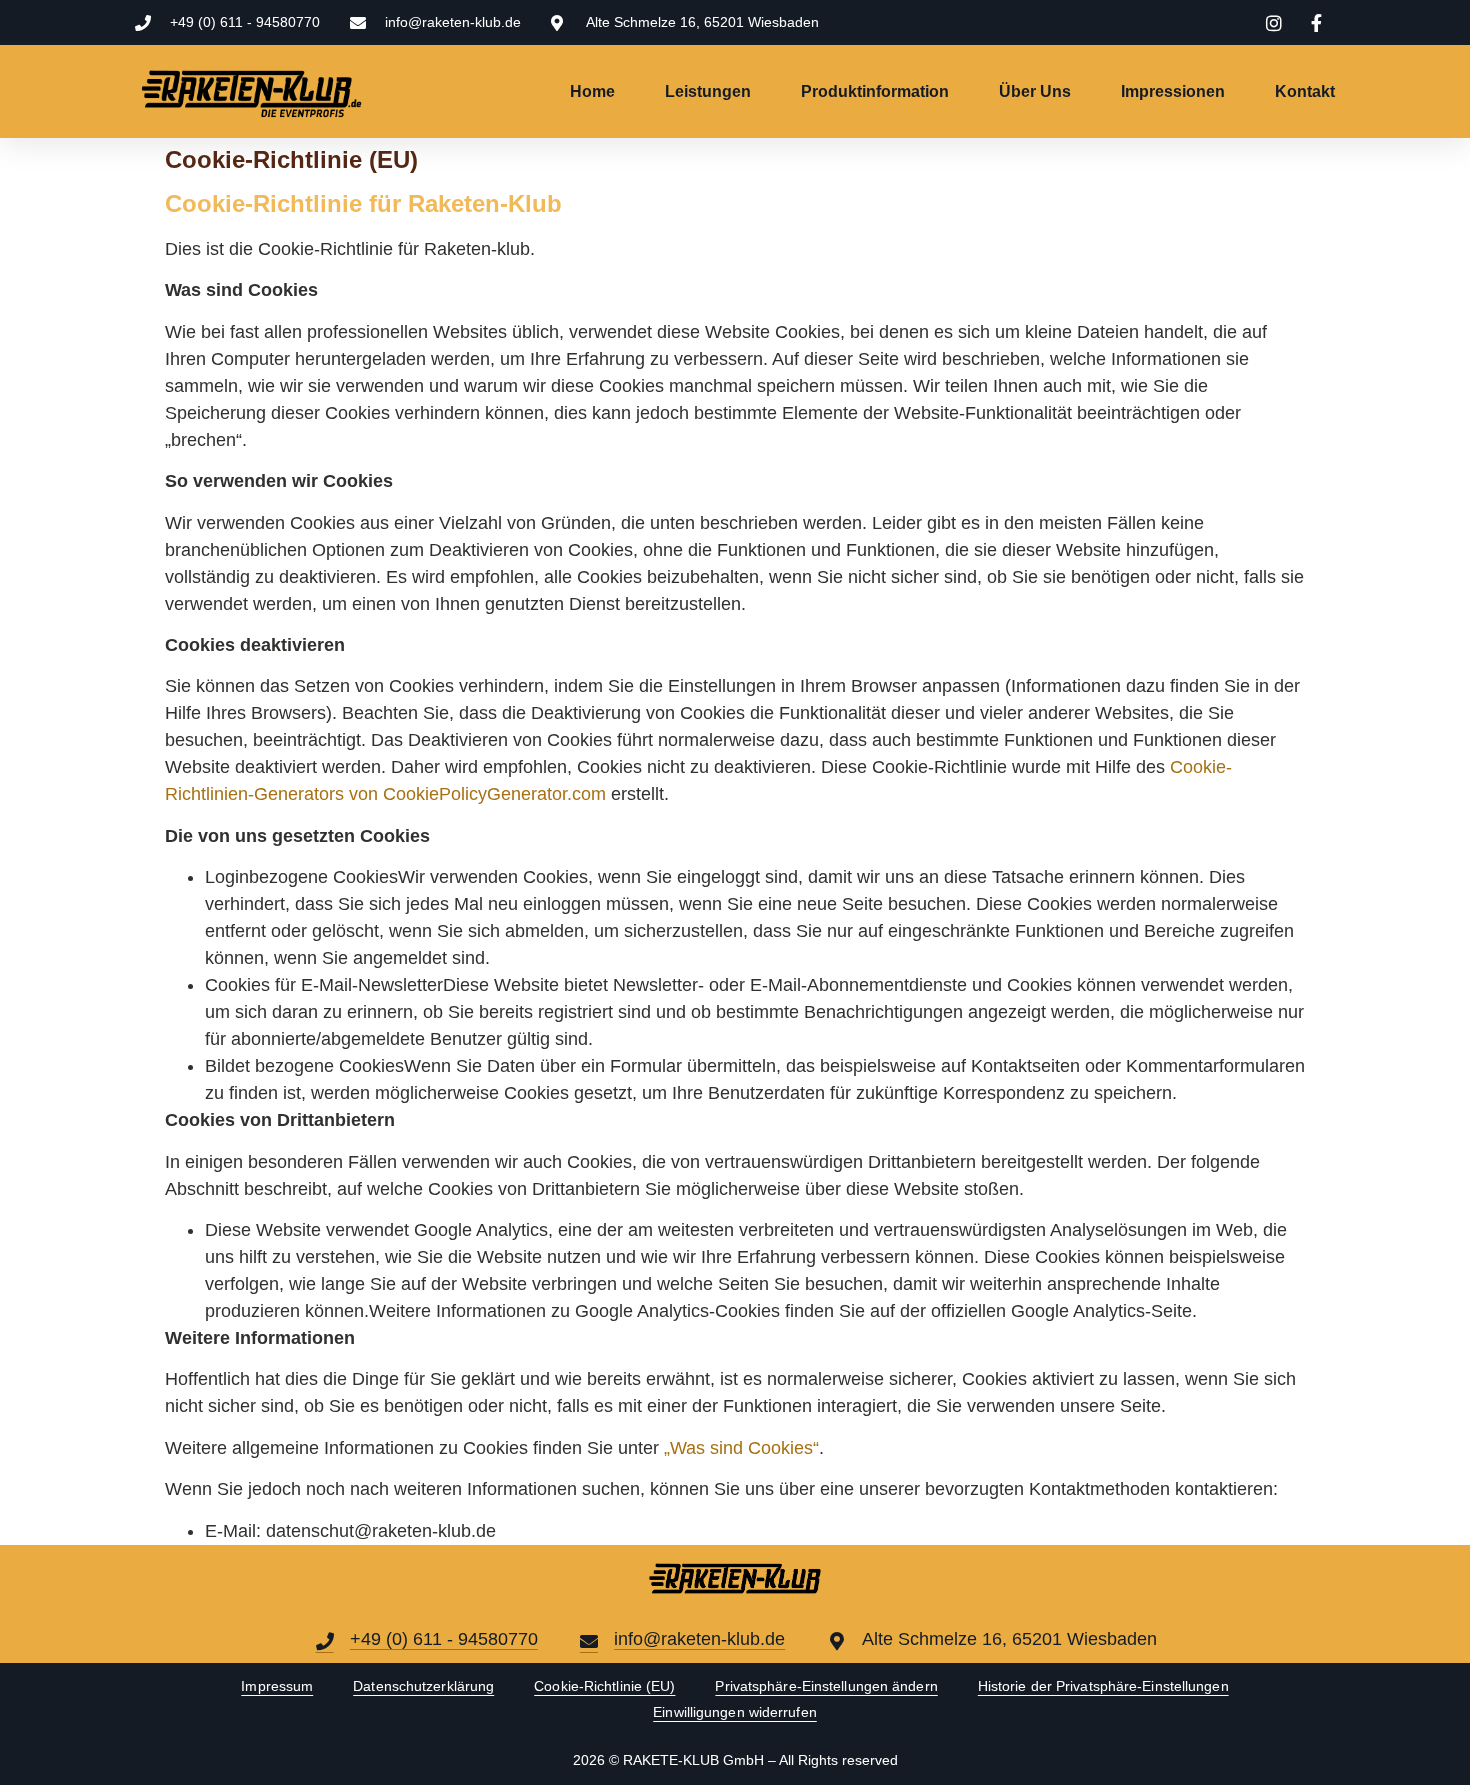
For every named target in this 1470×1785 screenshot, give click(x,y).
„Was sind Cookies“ (741, 1448)
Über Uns (1035, 91)
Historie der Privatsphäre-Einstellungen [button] (1103, 1686)
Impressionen (1173, 91)
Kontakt (1305, 91)
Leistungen (708, 91)
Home (592, 91)
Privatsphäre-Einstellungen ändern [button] (826, 1686)
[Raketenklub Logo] (329, 91)
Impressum (277, 1686)
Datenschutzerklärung (423, 1686)
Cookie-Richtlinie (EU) (604, 1686)
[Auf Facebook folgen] (1320, 23)
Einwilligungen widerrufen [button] (735, 1712)
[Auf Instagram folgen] (1277, 23)
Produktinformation (875, 91)
